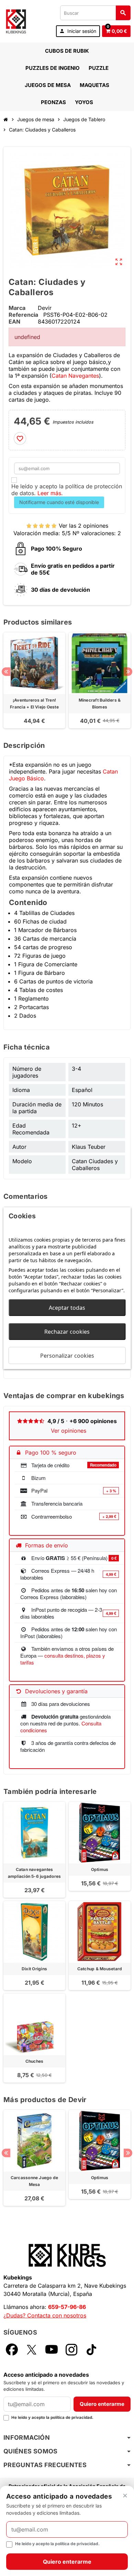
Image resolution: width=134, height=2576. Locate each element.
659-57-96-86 (67, 2307)
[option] (34, 680)
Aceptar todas (67, 1307)
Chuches (35, 2061)
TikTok (91, 2349)
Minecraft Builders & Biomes (100, 703)
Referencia (23, 315)
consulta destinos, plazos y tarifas (63, 1659)
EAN (14, 322)
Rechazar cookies (67, 1331)
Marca (17, 308)
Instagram (71, 2349)
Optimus (100, 1869)
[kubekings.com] (16, 21)
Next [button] (128, 672)
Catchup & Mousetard (100, 1969)
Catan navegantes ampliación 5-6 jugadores (35, 1873)
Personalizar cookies (67, 1355)
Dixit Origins (34, 1969)
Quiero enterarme (102, 2404)
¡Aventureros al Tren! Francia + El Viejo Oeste (34, 703)
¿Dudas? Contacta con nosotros (45, 2315)
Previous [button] (6, 672)
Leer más (49, 493)
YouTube (52, 2349)
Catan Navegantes (75, 376)
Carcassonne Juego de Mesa (35, 2181)
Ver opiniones (69, 1431)
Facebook (12, 2349)
